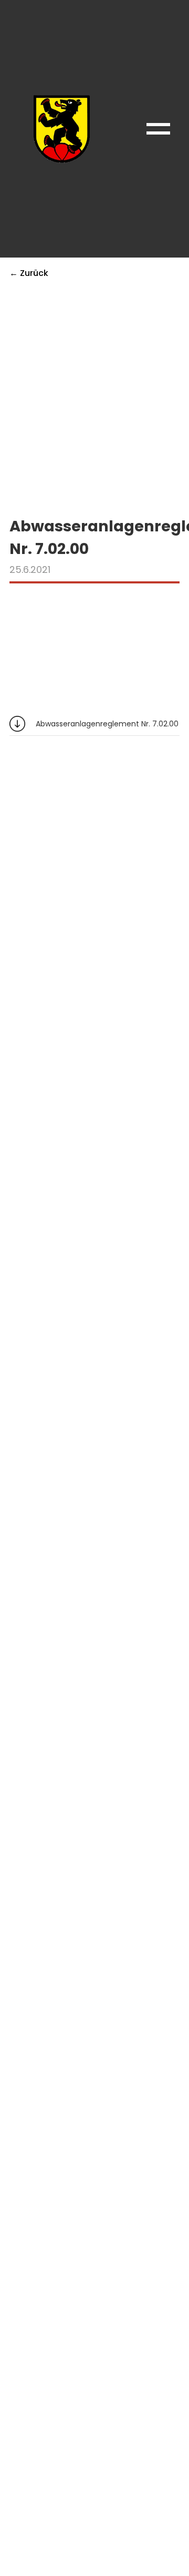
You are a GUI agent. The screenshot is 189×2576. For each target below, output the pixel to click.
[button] (158, 129)
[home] (59, 129)
